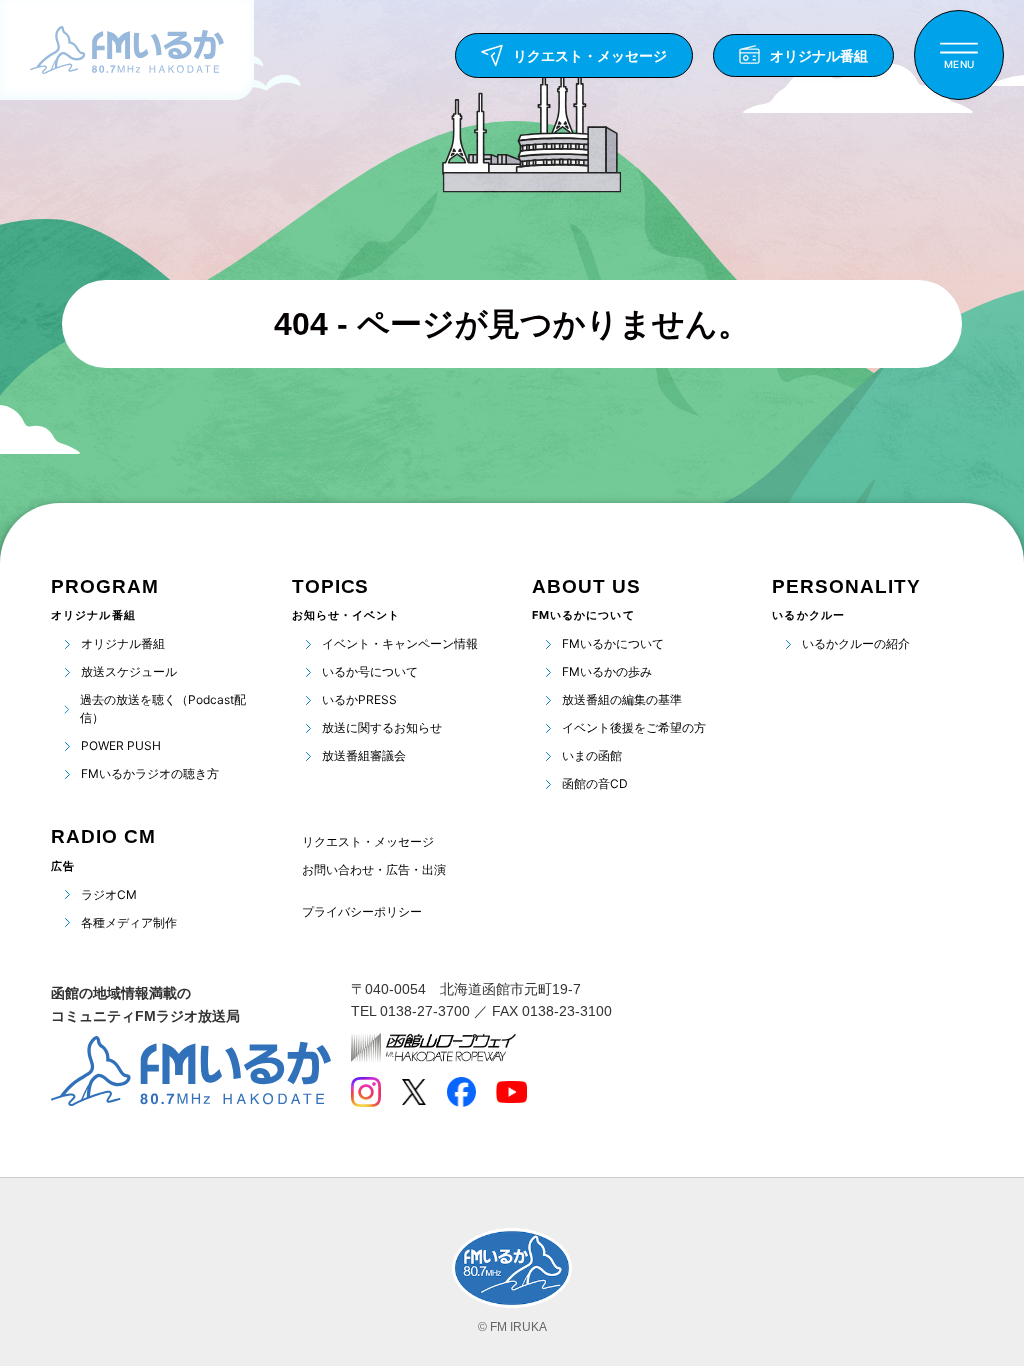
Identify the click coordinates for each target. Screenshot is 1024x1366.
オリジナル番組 (123, 643)
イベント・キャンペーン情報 (400, 643)
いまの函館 (592, 755)
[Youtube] (511, 1092)
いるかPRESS (359, 699)
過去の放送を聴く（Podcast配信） (163, 708)
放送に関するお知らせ (382, 727)
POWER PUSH (121, 745)
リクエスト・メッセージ (368, 841)
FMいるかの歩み (607, 671)
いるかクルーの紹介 (856, 643)
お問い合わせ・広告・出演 (374, 869)
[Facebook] (461, 1092)
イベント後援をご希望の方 (634, 727)
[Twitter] (413, 1092)
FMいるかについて (613, 643)
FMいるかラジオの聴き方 (150, 773)
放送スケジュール (129, 671)
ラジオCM (109, 894)
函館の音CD (595, 783)
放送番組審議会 (364, 755)
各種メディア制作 (129, 922)
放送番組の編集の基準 (622, 699)
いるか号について (370, 671)
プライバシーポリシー (362, 912)
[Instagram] (366, 1092)
